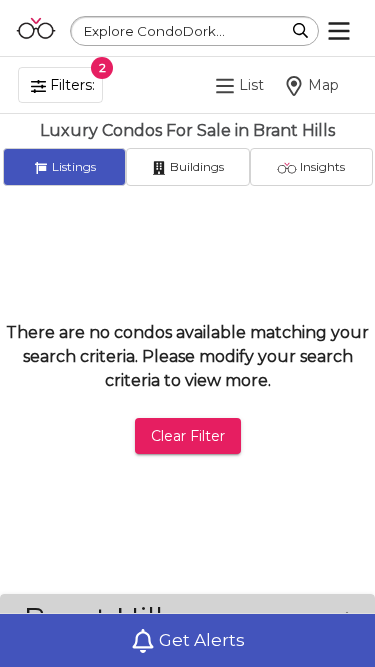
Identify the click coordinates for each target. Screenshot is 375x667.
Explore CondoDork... (154, 31)
